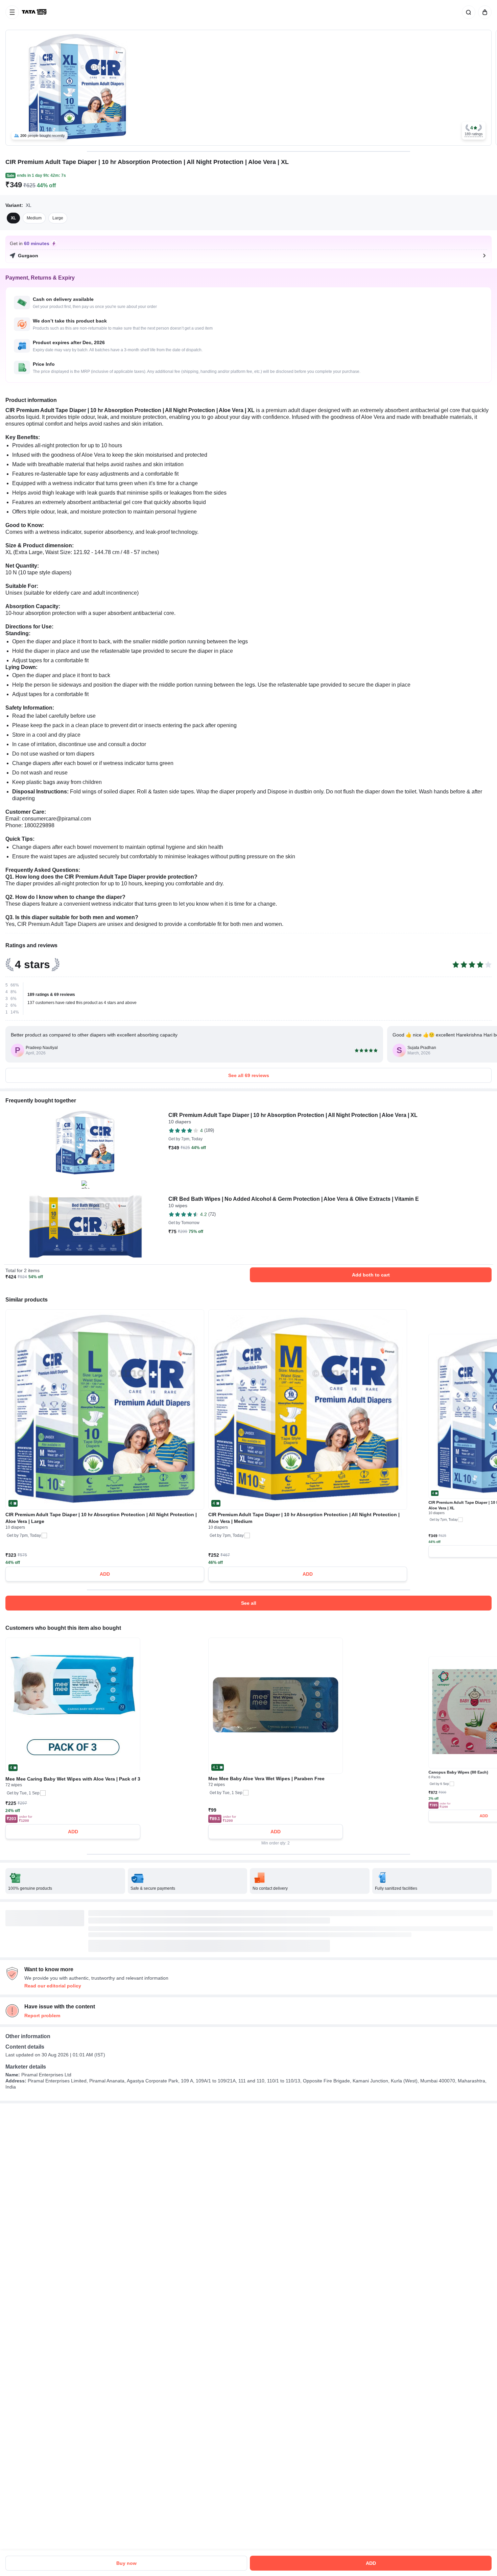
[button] (474, 131)
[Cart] (483, 12)
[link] (35, 12)
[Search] (467, 12)
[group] (249, 88)
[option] (13, 218)
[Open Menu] (12, 12)
